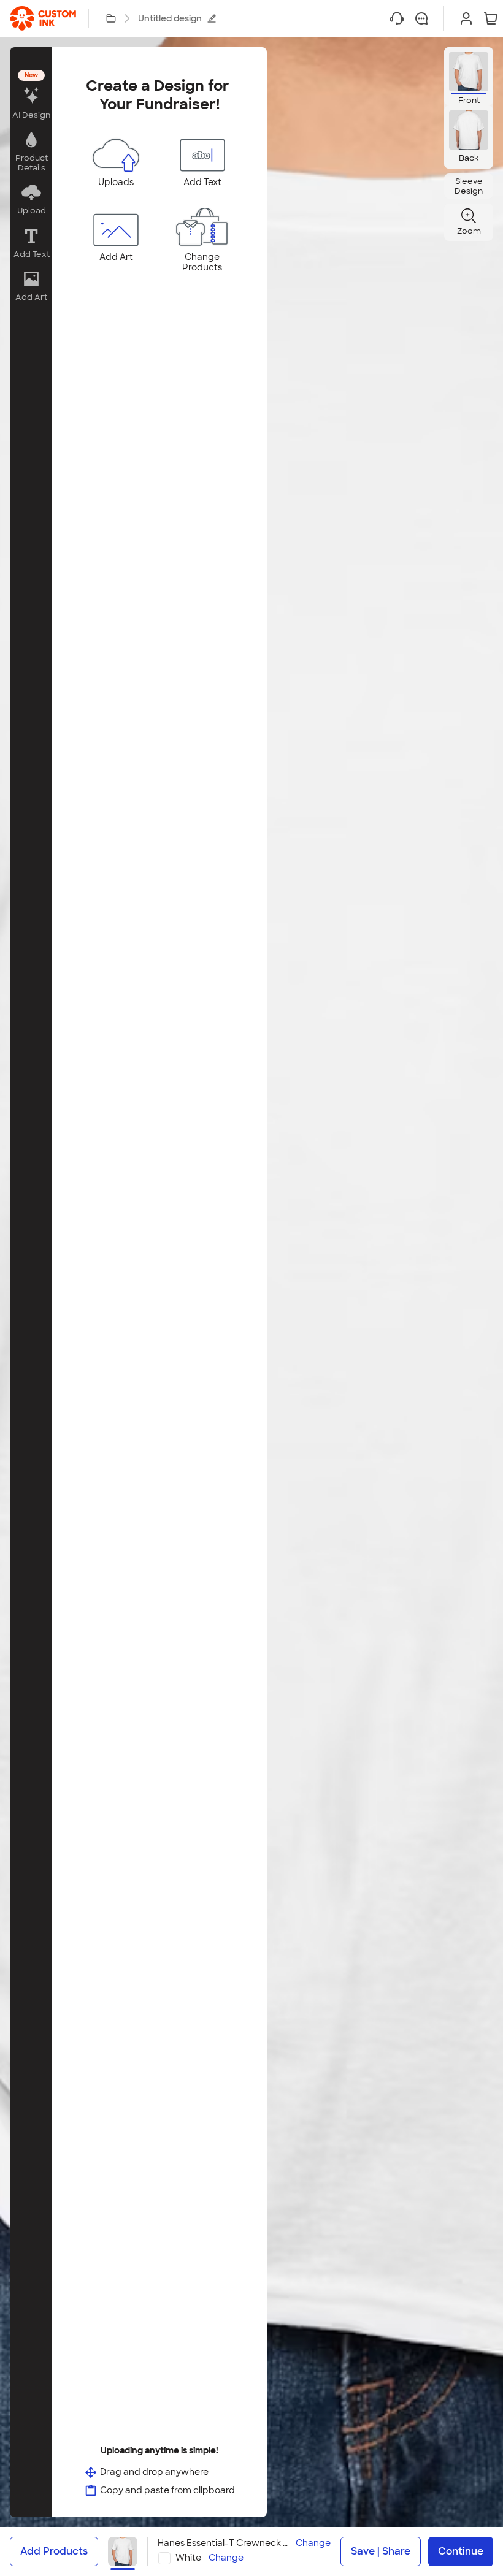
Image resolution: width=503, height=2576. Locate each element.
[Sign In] (466, 18)
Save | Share (381, 2551)
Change (313, 2543)
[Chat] (421, 18)
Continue (461, 2551)
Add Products (54, 2551)
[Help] (397, 18)
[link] (43, 18)
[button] (31, 96)
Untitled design (170, 18)
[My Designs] (111, 18)
